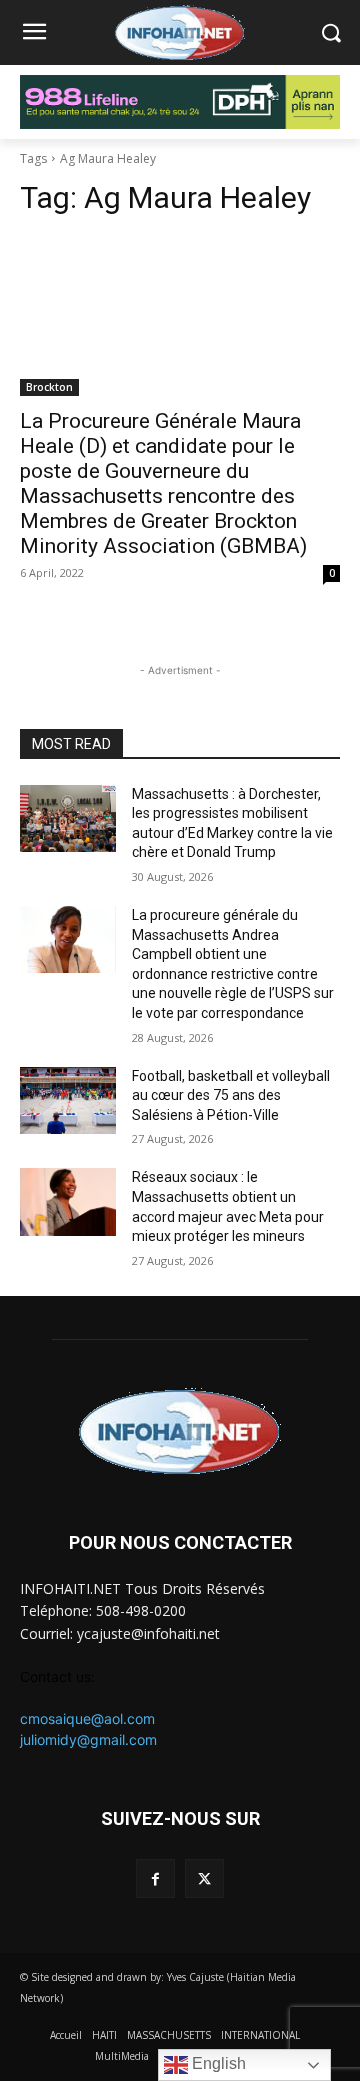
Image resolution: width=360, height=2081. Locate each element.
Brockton (49, 387)
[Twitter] (204, 1878)
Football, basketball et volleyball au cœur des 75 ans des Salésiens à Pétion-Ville (231, 1095)
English (217, 2063)
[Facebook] (155, 1878)
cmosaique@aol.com (87, 1718)
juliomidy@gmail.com (88, 1739)
